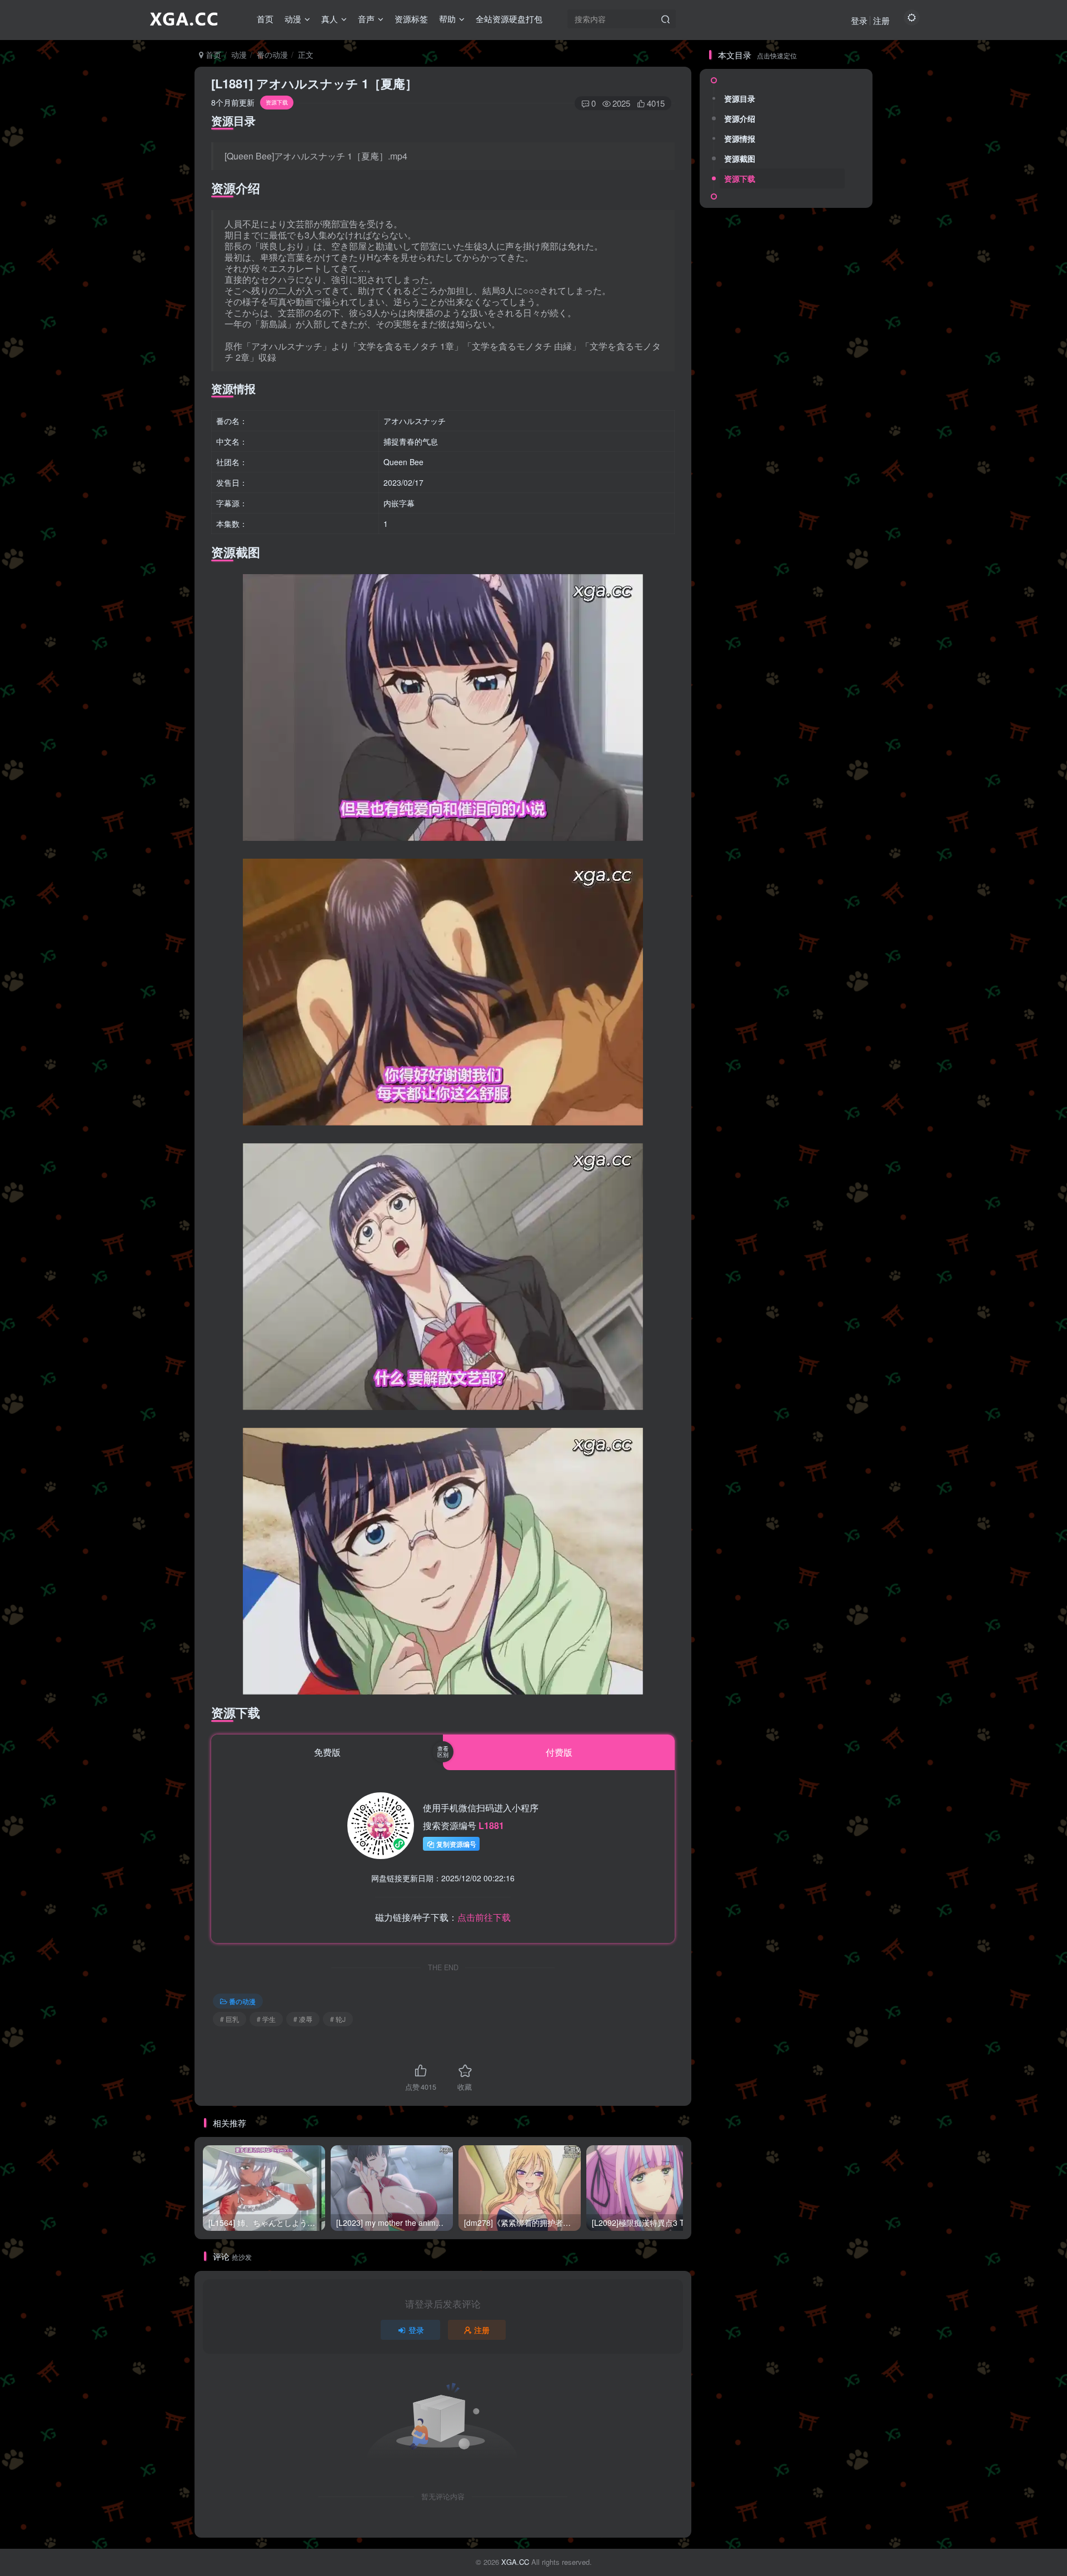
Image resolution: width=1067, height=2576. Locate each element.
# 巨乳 (230, 2019)
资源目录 (740, 98)
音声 (366, 19)
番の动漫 (272, 54)
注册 (881, 20)
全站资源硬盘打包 (509, 19)
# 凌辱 (303, 2019)
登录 (859, 20)
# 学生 (266, 2019)
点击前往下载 (484, 1917)
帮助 (447, 19)
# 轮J (338, 2019)
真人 (330, 19)
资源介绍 (740, 118)
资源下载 (740, 178)
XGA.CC (515, 2562)
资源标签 (411, 19)
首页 (265, 19)
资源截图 (740, 158)
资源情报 (740, 138)
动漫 (293, 19)
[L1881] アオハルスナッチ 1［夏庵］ (314, 83)
